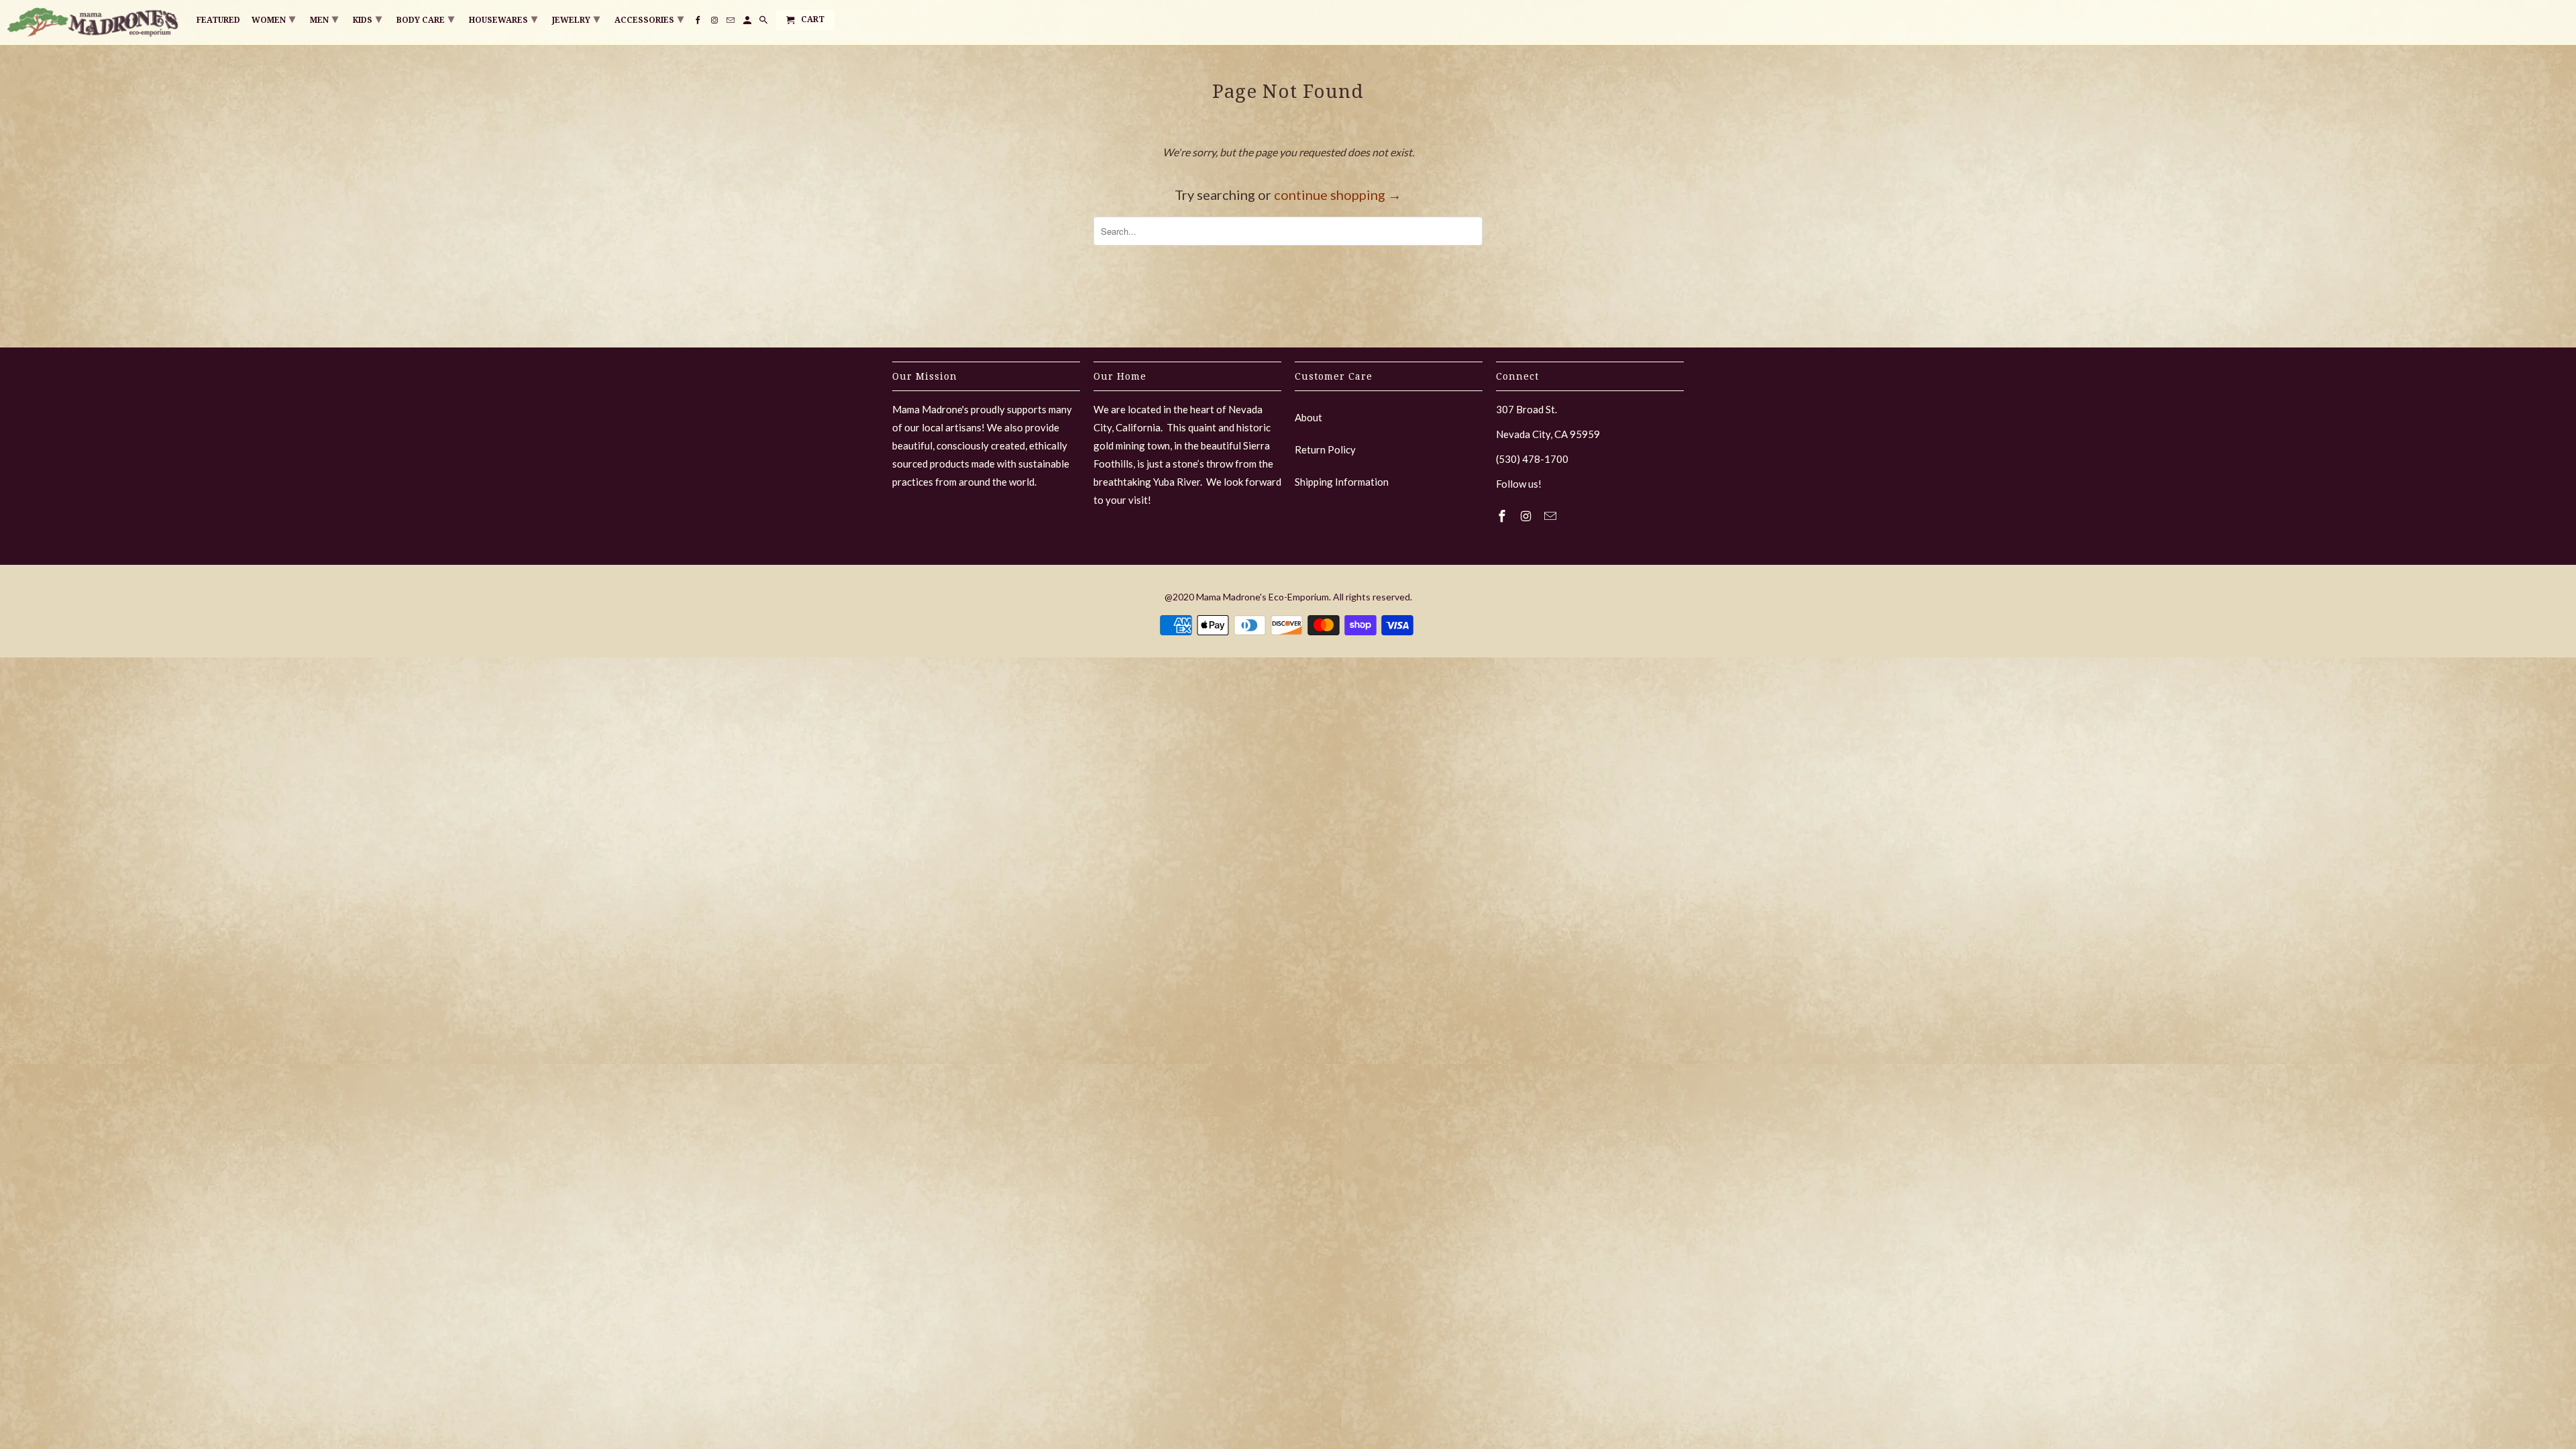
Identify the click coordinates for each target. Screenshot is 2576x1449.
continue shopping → (1338, 195)
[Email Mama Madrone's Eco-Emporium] (1552, 516)
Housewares (503, 18)
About (1308, 417)
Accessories (649, 18)
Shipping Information (1342, 482)
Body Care (425, 18)
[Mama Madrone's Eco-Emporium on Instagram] (1527, 516)
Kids (367, 18)
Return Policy (1325, 449)
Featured (218, 20)
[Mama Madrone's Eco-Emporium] (94, 22)
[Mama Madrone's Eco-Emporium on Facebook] (1503, 516)
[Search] (764, 23)
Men (324, 18)
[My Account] (748, 23)
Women (273, 18)
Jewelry (576, 18)
